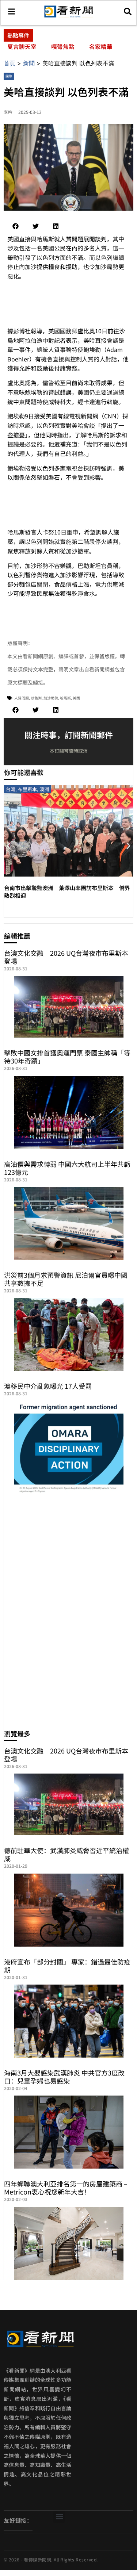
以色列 (36, 698)
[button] (16, 226)
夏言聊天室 (22, 46)
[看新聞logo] (68, 17)
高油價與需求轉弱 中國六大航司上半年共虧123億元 (67, 1168)
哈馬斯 (65, 698)
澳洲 (44, 789)
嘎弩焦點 (63, 46)
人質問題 (22, 698)
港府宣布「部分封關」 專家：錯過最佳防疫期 (67, 1966)
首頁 (9, 63)
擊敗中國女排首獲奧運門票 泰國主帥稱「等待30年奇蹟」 (67, 1057)
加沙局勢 (51, 698)
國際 (9, 76)
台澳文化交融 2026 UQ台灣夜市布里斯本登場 (66, 957)
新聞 (29, 63)
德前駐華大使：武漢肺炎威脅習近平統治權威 (66, 1854)
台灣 (11, 789)
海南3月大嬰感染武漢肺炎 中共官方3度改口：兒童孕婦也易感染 (64, 2077)
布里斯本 (27, 789)
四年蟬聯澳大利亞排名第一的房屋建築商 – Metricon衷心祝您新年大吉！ (66, 2188)
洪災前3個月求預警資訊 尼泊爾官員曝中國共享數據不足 (66, 1279)
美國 (76, 698)
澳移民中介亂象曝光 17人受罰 (48, 1386)
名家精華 (101, 46)
